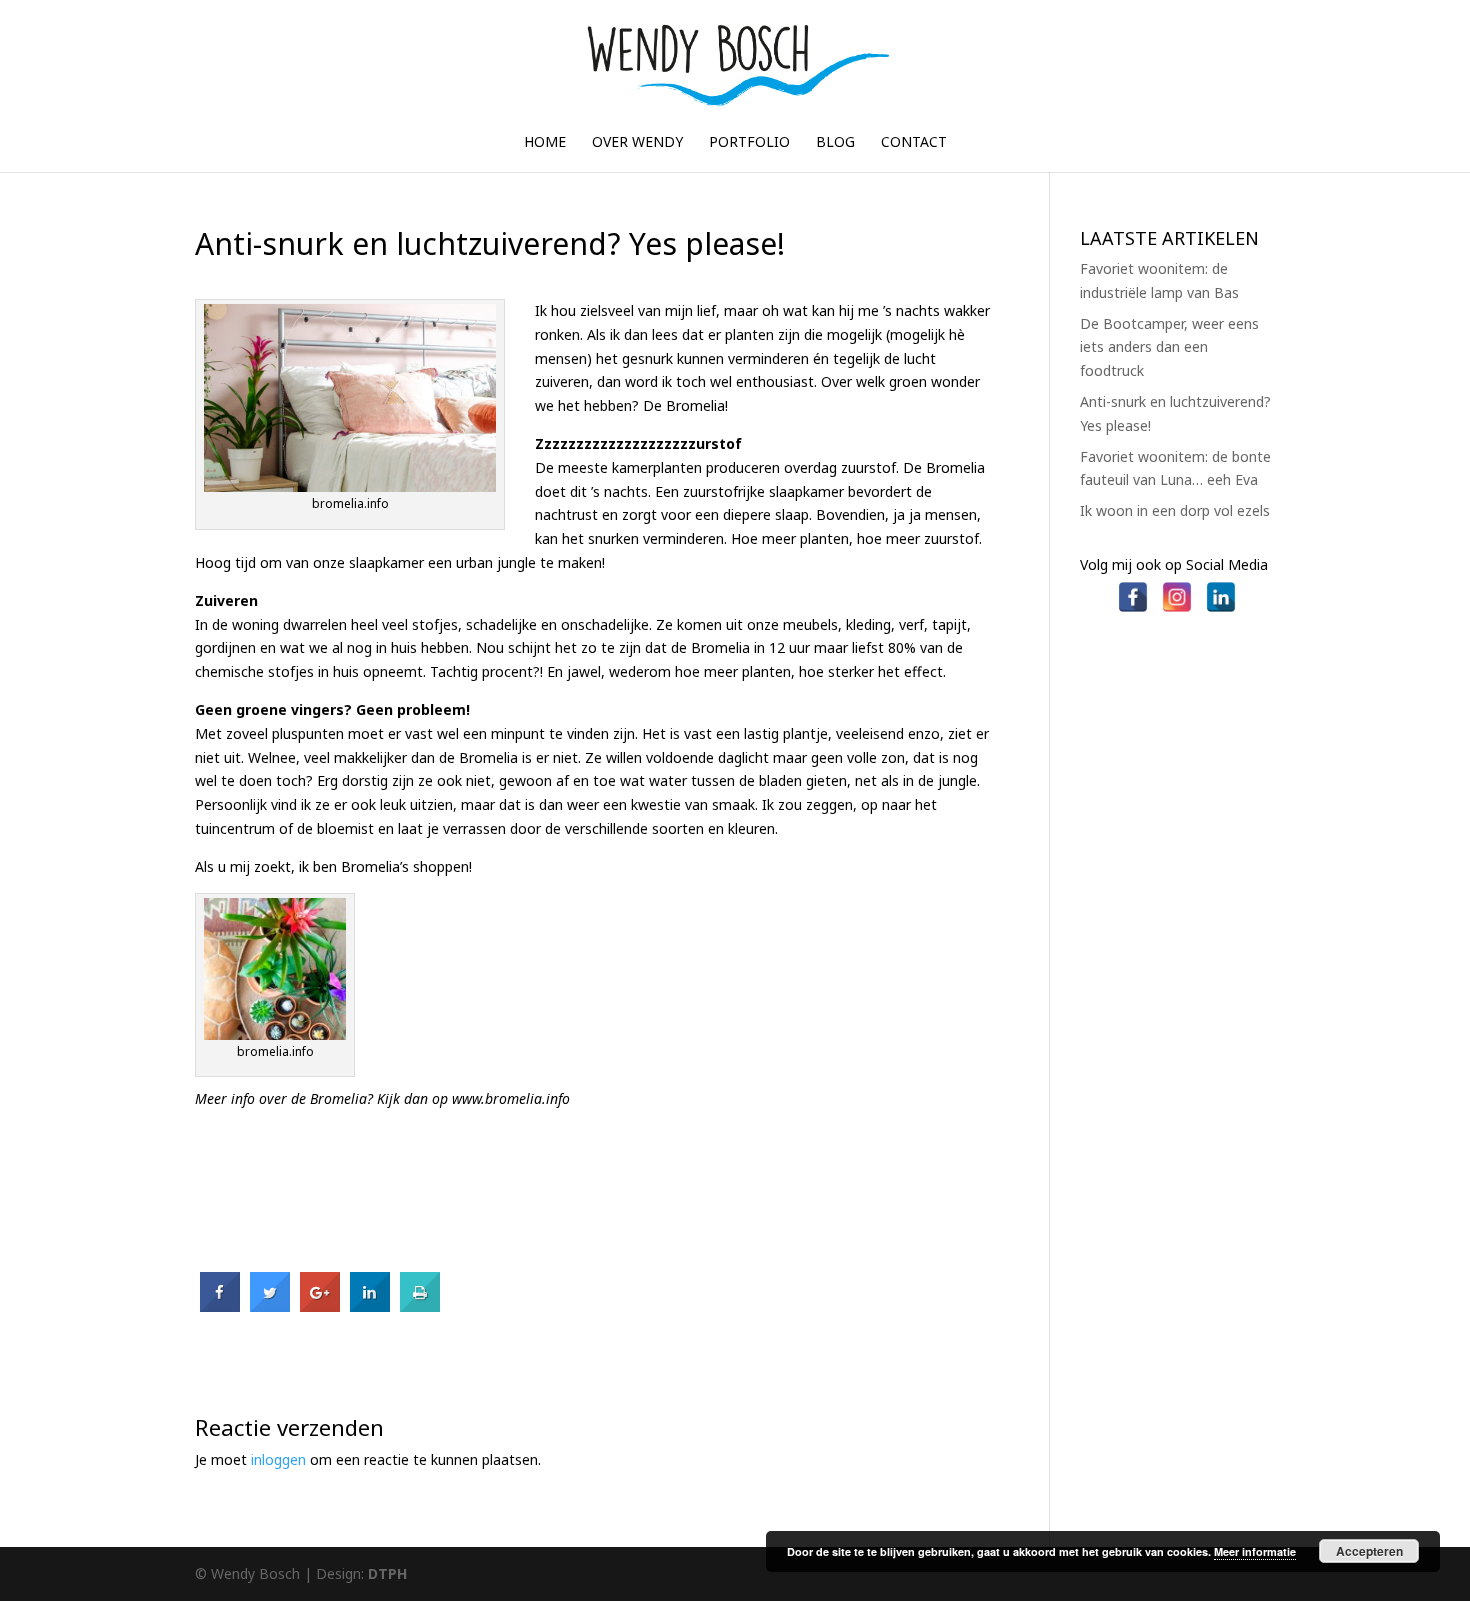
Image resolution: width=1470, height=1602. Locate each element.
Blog (835, 143)
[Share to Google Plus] (320, 1306)
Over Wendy (637, 143)
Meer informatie (1255, 1551)
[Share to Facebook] (220, 1306)
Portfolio (749, 143)
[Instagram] (1177, 588)
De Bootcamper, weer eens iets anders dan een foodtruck (1169, 347)
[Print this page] (420, 1306)
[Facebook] (1133, 588)
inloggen (278, 1459)
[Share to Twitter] (270, 1306)
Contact (914, 143)
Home (545, 143)
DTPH (387, 1573)
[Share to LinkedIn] (370, 1306)
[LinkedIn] (1221, 588)
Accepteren (1369, 1551)
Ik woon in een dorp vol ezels (1175, 510)
